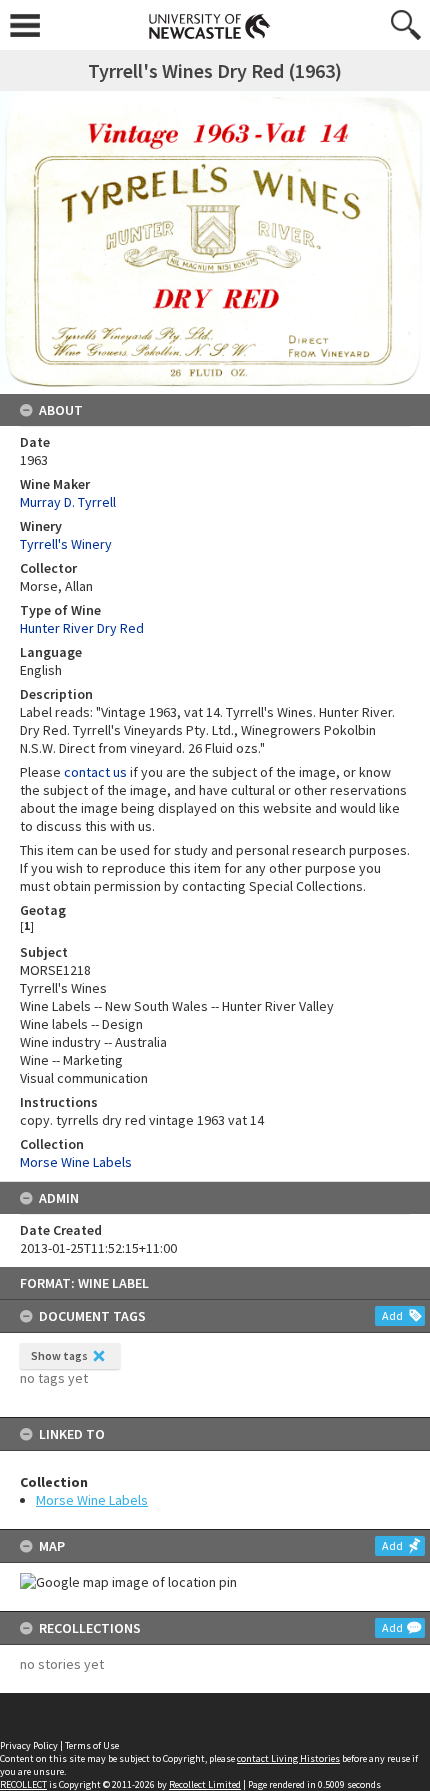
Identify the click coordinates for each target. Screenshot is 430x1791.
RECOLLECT (23, 1784)
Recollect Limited (205, 1784)
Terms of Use (92, 1745)
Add (392, 1315)
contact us (95, 772)
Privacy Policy (29, 1745)
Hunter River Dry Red (82, 628)
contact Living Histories (288, 1758)
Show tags (59, 1355)
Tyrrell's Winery (66, 544)
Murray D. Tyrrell (68, 502)
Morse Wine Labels (92, 1500)
